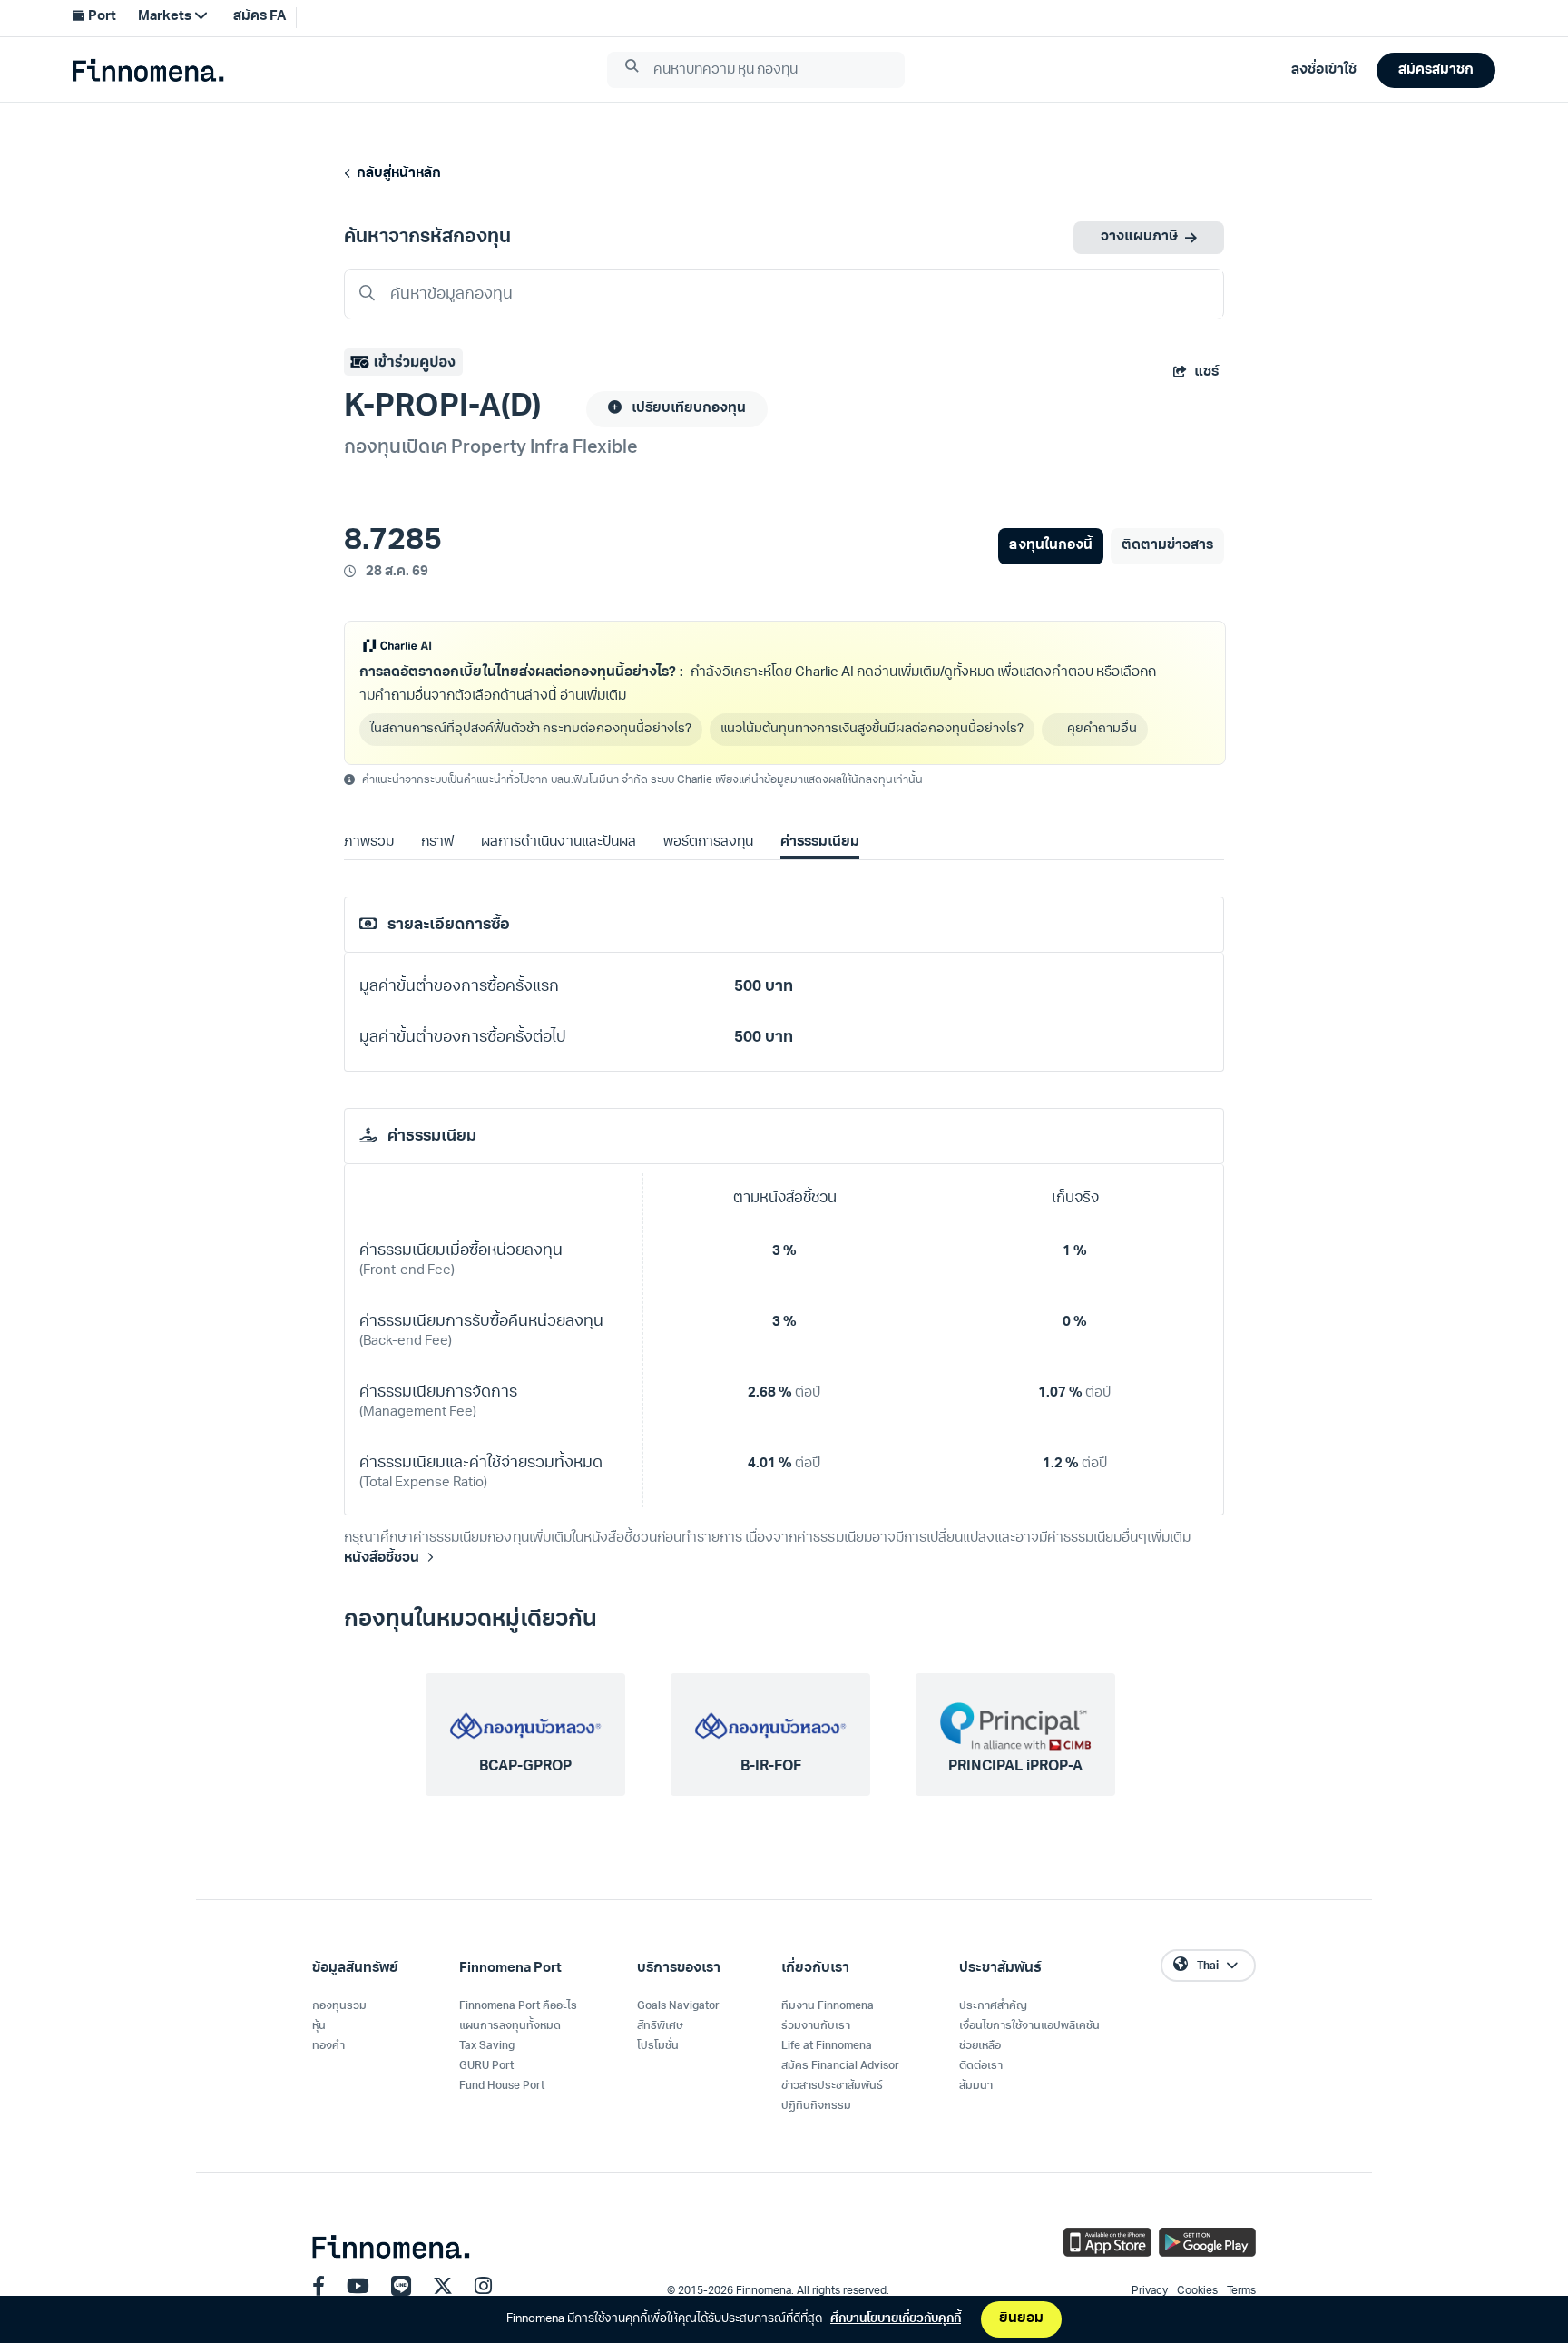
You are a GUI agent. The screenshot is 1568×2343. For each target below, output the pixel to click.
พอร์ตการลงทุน (708, 843)
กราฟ (437, 843)
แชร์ (1206, 373)
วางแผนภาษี (1139, 237)
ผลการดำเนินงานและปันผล (558, 843)
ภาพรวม (369, 843)
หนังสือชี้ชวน (382, 1559)
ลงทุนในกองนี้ (1050, 546)
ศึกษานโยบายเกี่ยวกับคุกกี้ (896, 2319)
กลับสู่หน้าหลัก (396, 174)
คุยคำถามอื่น (1102, 729)
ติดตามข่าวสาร (1167, 546)
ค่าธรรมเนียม (820, 843)
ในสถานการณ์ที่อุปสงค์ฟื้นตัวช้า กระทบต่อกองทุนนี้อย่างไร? (531, 729)
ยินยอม (1021, 2319)
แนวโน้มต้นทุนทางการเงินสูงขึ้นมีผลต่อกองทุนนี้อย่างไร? (872, 729)
